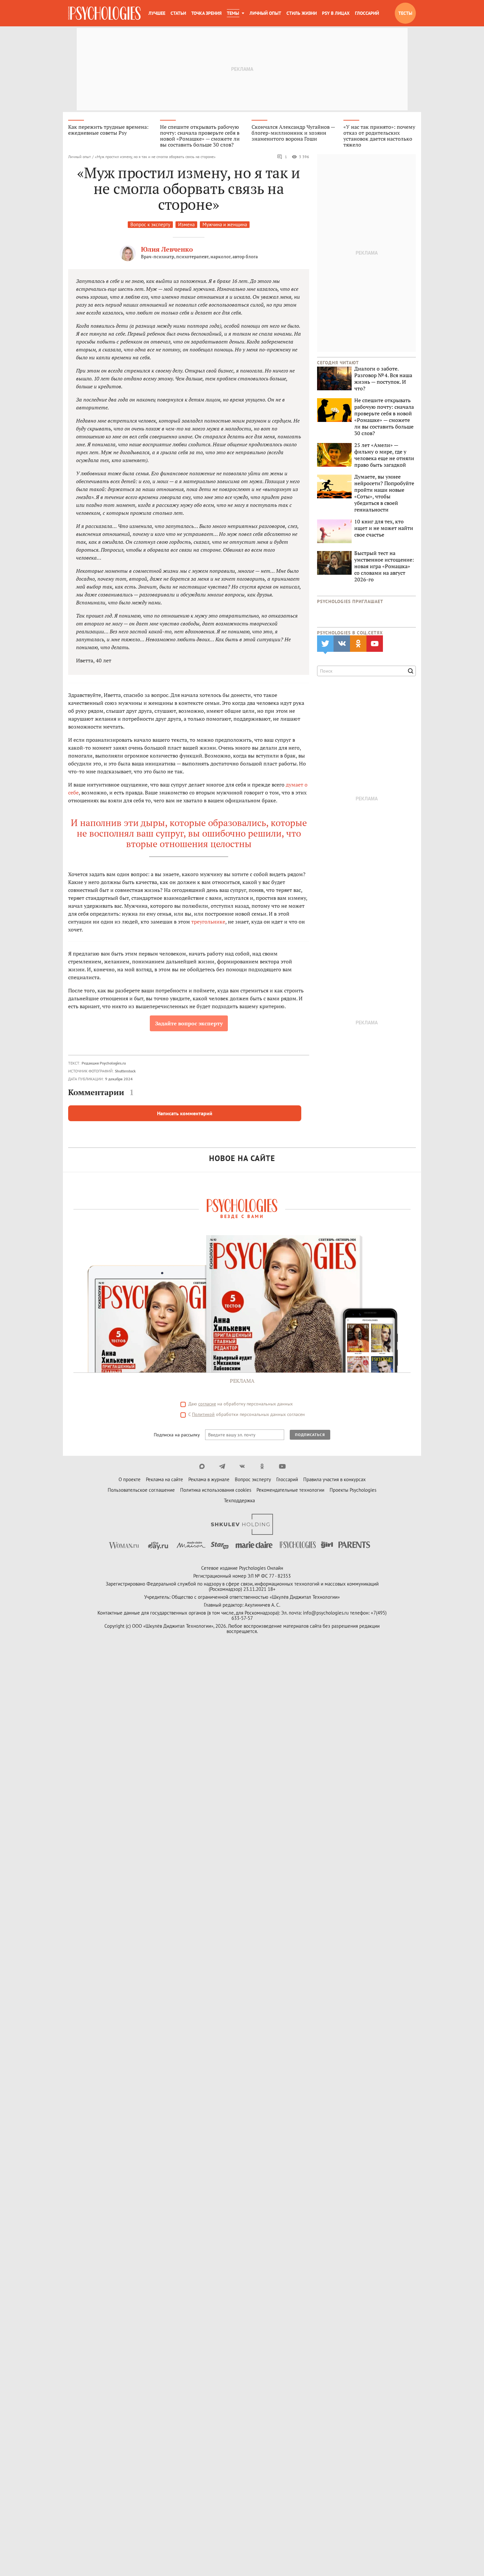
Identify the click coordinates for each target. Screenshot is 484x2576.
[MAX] (202, 1466)
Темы (233, 13)
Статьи (178, 13)
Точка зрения (206, 13)
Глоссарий (367, 13)
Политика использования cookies (216, 1490)
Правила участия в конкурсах (335, 1479)
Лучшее (157, 13)
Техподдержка (239, 1500)
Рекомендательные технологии (290, 1490)
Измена (186, 224)
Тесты (405, 13)
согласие (207, 1404)
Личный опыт (265, 13)
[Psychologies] (104, 13)
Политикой (203, 1414)
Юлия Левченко (167, 249)
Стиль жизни (302, 13)
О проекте (130, 1479)
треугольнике (208, 922)
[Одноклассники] (262, 1466)
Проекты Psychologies (353, 1490)
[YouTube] (282, 1466)
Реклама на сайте (164, 1479)
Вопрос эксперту (253, 1479)
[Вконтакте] (242, 1466)
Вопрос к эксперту (150, 224)
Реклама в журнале (209, 1479)
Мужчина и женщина (225, 224)
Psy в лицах (336, 13)
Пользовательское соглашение (141, 1490)
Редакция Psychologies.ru (104, 1063)
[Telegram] (222, 1466)
